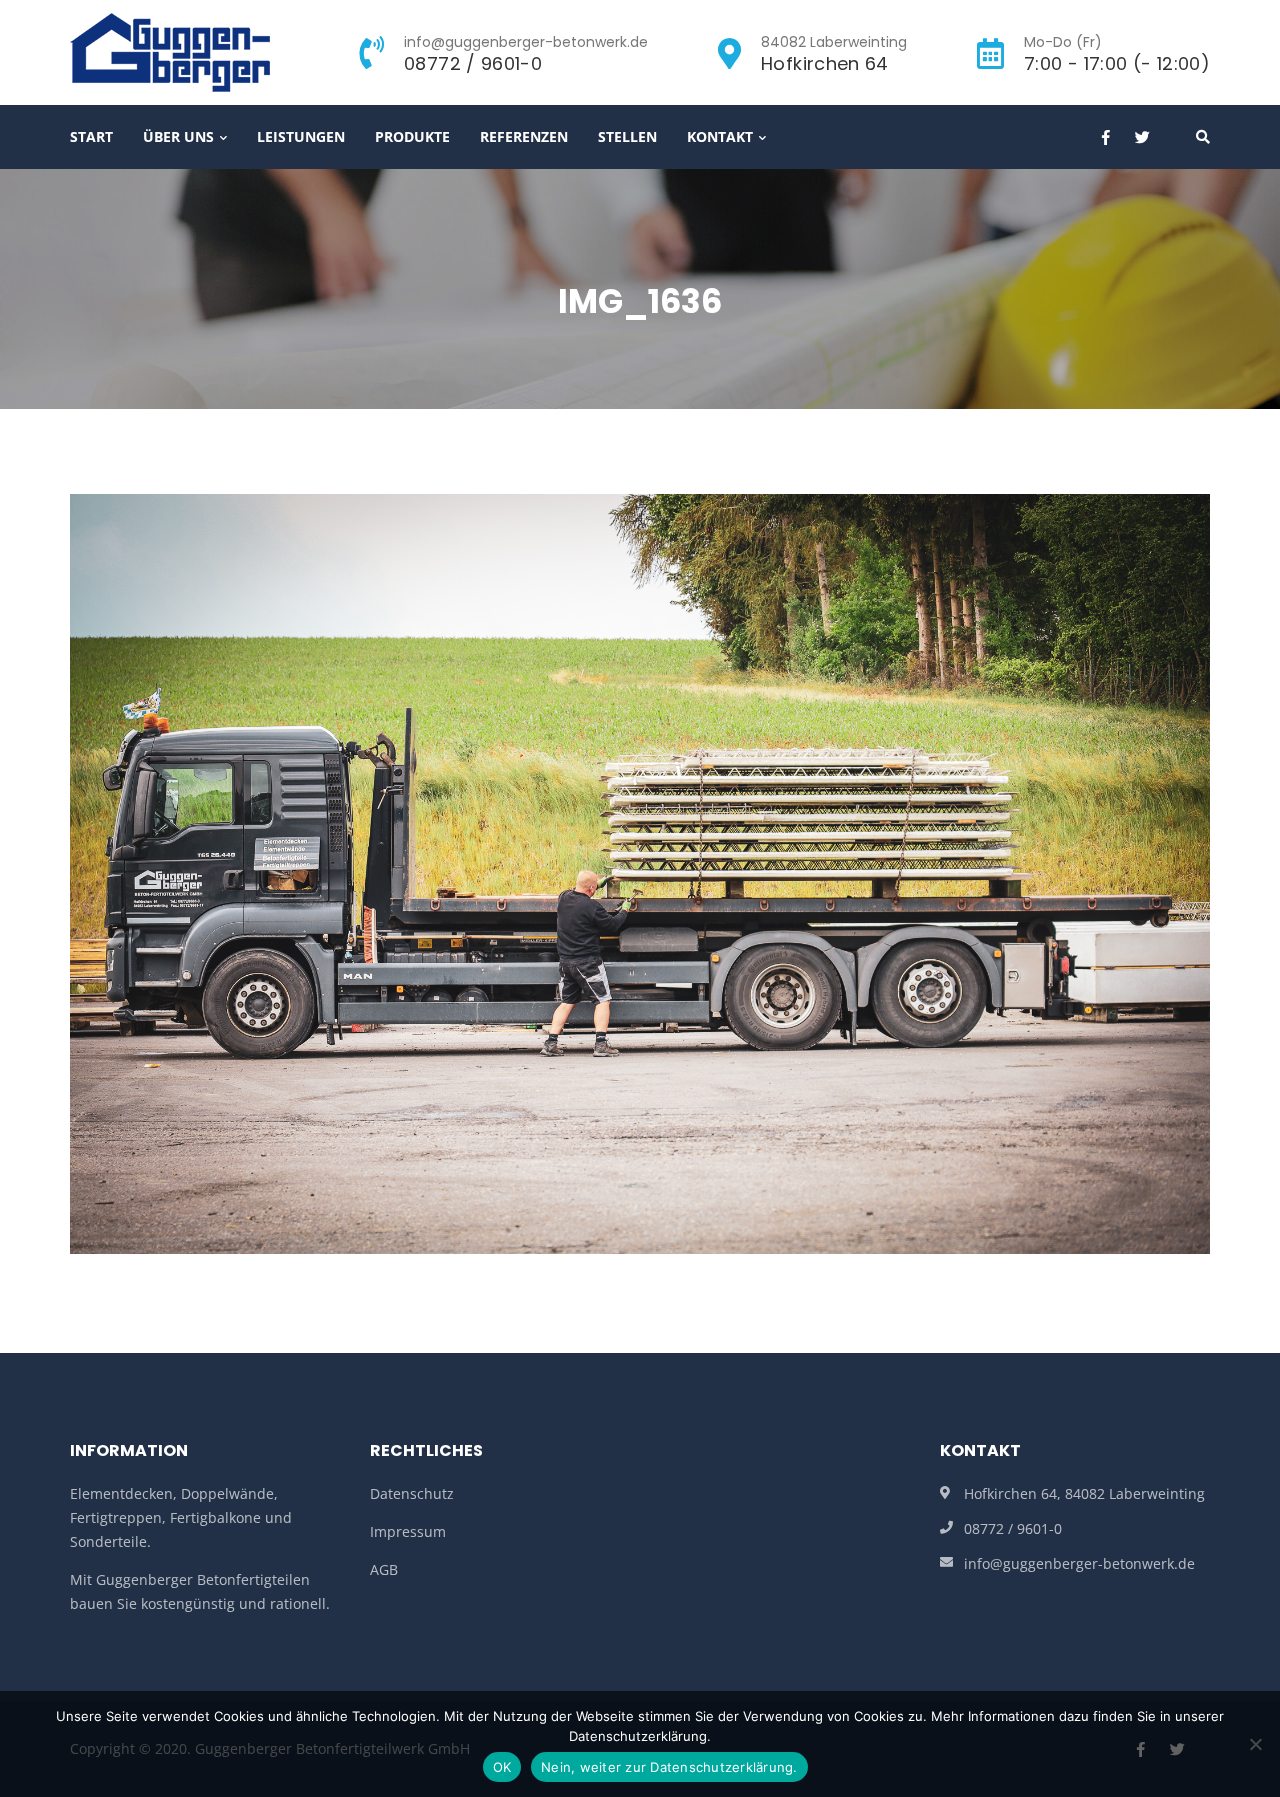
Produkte (412, 136)
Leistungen (301, 136)
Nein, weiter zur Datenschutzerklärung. (669, 1767)
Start (91, 136)
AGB (384, 1569)
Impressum (408, 1531)
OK (502, 1767)
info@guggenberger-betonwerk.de (1079, 1563)
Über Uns (178, 136)
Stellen (627, 136)
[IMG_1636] (640, 872)
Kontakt (720, 136)
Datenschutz (412, 1493)
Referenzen (524, 136)
